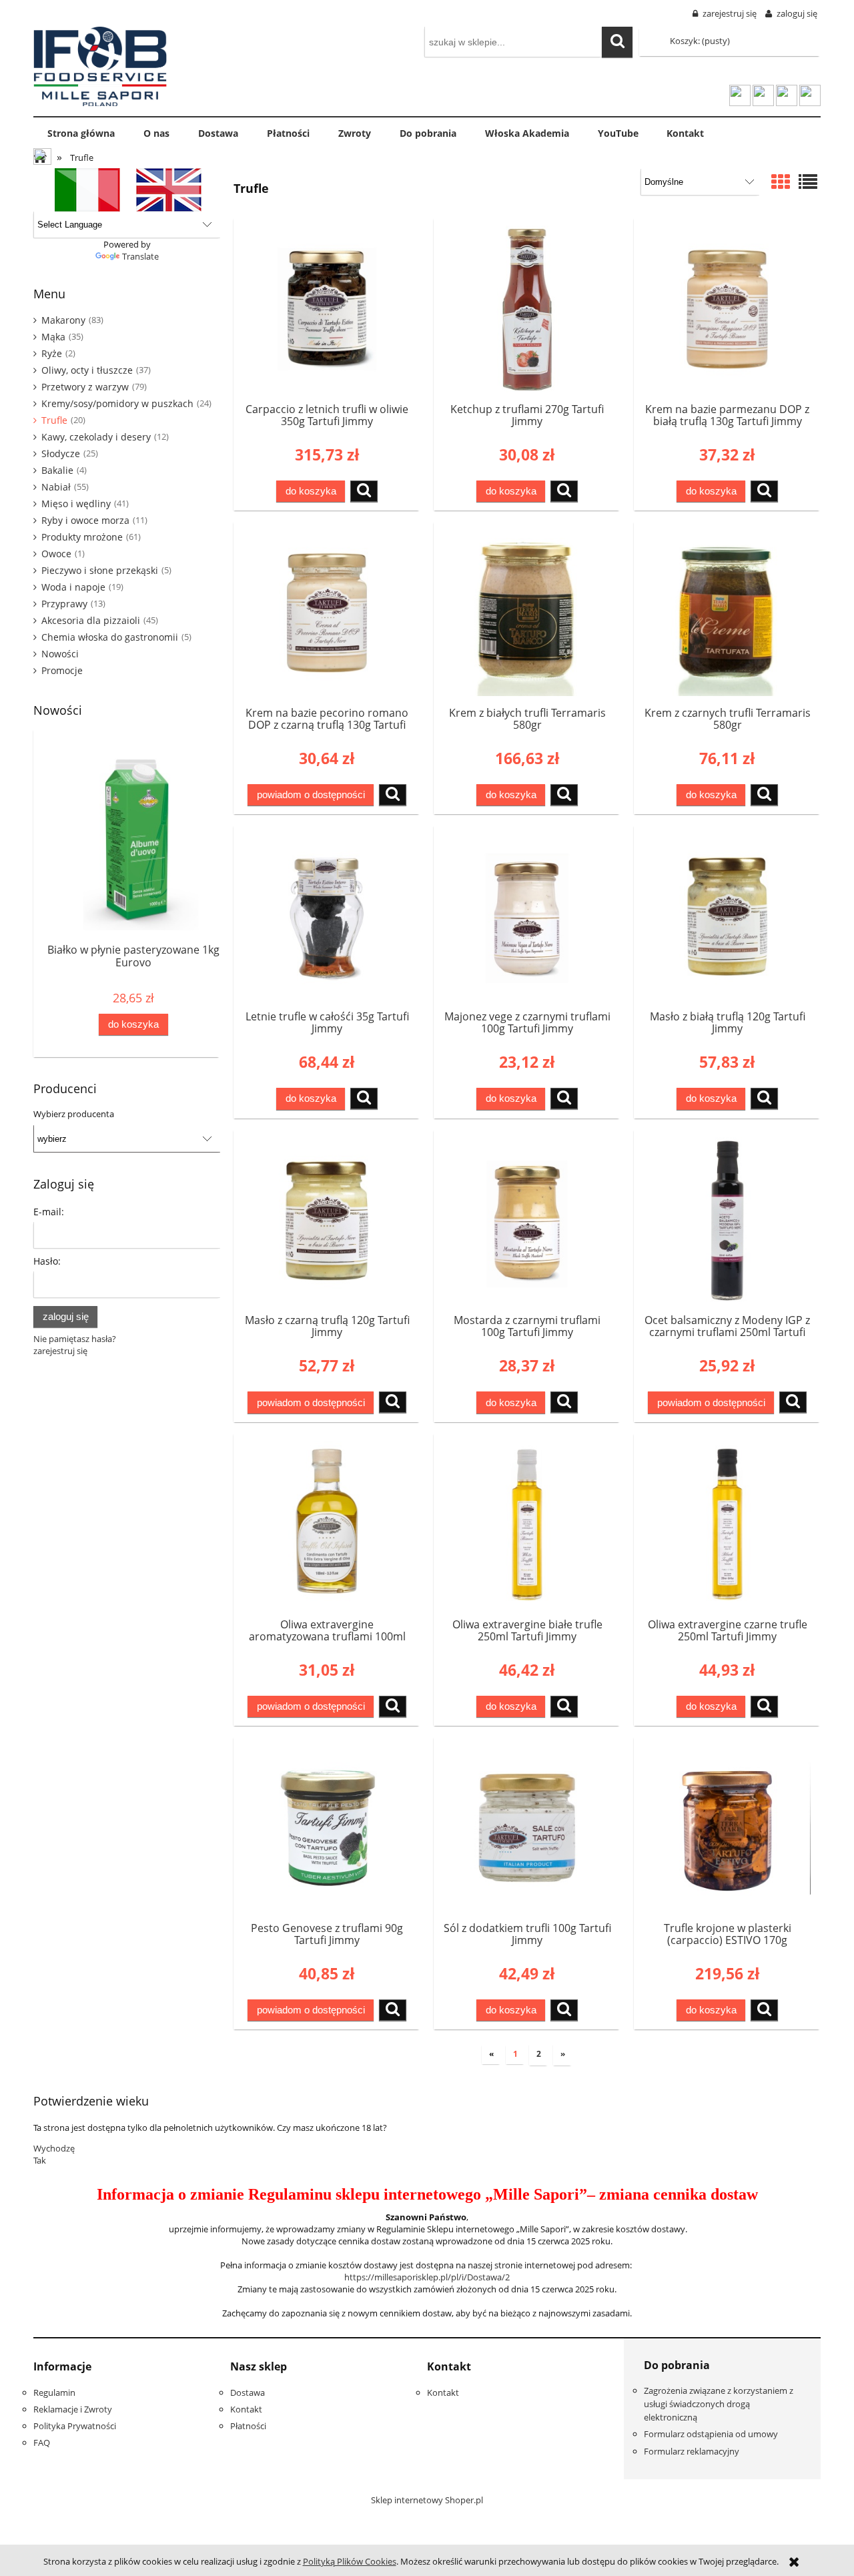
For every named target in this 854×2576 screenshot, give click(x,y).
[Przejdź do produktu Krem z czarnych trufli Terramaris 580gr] (727, 613)
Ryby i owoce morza (85, 520)
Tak (40, 2160)
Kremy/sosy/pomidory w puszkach (117, 403)
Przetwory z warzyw (85, 387)
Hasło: (47, 1261)
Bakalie (57, 470)
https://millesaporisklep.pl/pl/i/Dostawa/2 (427, 2277)
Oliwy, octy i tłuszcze (87, 370)
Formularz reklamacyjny (692, 2451)
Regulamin (54, 2392)
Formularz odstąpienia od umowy (711, 2434)
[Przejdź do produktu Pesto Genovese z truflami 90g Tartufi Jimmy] (327, 1828)
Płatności (248, 2426)
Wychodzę (54, 2148)
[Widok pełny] (808, 183)
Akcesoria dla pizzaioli (91, 620)
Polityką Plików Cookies (350, 2561)
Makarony (63, 320)
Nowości (60, 654)
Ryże (52, 353)
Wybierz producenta (74, 1114)
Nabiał (56, 487)
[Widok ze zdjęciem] (781, 183)
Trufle (54, 420)
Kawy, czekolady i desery (96, 437)
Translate (140, 256)
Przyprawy (64, 604)
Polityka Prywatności (75, 2426)
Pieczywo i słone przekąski (100, 570)
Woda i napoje (73, 587)
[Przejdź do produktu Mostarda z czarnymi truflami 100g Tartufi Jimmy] (527, 1221)
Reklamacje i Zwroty (73, 2409)
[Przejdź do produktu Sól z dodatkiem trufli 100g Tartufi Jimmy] (527, 1828)
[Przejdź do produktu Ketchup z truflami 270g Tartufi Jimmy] (527, 309)
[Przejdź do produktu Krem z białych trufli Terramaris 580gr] (527, 613)
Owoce (56, 554)
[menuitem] (81, 133)
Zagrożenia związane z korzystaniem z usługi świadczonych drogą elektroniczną (719, 2404)
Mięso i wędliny (76, 504)
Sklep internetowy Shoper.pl (427, 2500)
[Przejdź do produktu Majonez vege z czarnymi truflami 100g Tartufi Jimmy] (527, 916)
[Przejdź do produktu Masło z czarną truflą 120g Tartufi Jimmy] (327, 1221)
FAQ (42, 2443)
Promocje (62, 670)
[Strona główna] (100, 64)
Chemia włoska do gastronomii (110, 637)
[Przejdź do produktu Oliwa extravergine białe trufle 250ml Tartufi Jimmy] (527, 1524)
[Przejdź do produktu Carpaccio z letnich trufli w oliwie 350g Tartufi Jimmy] (327, 309)
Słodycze (61, 453)
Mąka (53, 337)
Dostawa (248, 2392)
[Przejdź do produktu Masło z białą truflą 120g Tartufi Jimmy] (727, 916)
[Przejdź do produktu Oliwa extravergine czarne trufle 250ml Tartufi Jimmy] (727, 1524)
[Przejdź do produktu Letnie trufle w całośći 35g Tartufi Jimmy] (327, 916)
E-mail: (49, 1212)
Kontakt (246, 2409)
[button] (364, 491)
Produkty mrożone (82, 537)
